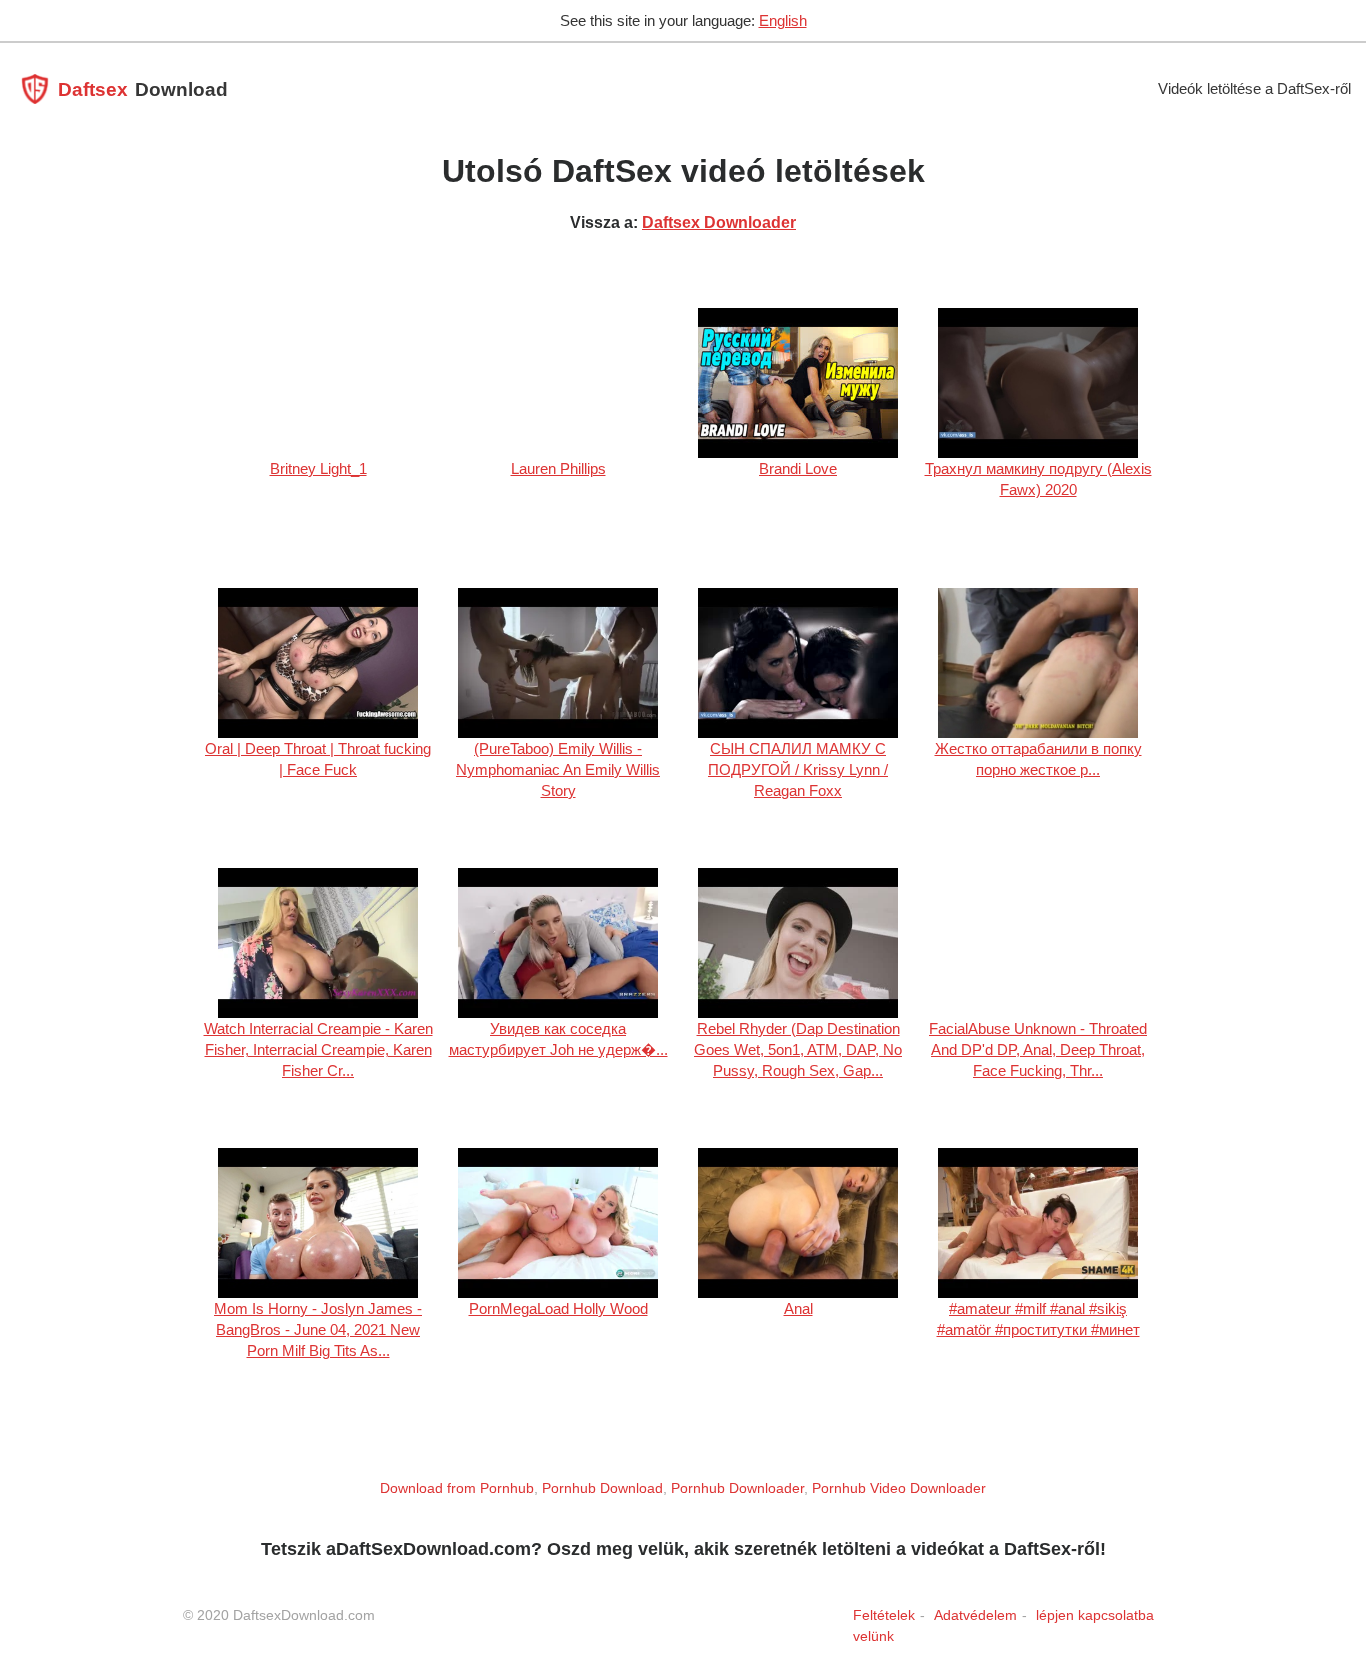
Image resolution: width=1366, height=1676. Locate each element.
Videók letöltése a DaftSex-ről (1254, 88)
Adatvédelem (975, 1615)
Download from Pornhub (457, 1488)
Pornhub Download (602, 1488)
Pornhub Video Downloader (899, 1488)
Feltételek (884, 1615)
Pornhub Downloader (737, 1488)
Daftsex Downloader (719, 222)
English (783, 20)
